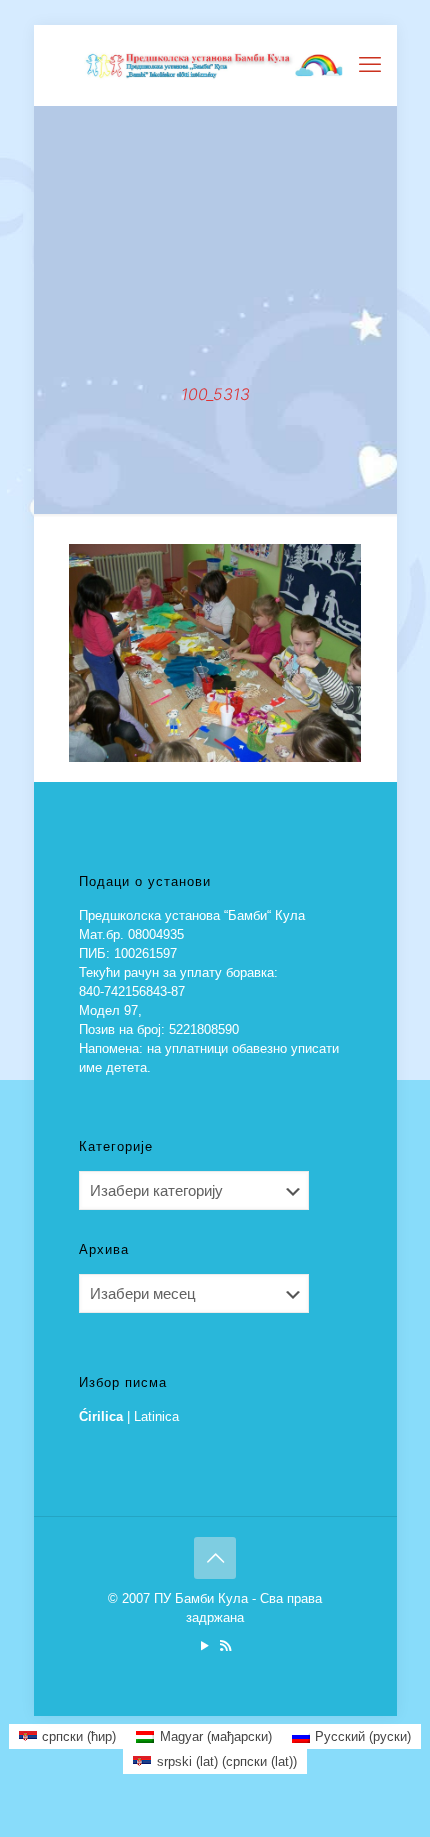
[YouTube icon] (204, 1645)
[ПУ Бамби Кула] (215, 65)
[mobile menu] (370, 65)
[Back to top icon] (215, 1558)
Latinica (156, 1416)
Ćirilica (101, 1416)
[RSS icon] (225, 1645)
